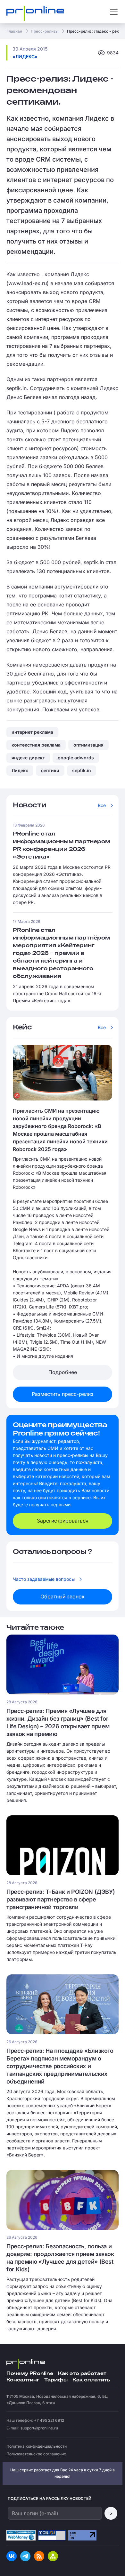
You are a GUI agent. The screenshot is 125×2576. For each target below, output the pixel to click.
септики (50, 770)
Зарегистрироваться (63, 1521)
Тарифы (56, 2380)
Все (102, 805)
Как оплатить (91, 2380)
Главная (14, 31)
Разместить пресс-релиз (63, 1394)
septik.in (82, 770)
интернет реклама (32, 732)
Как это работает (82, 2374)
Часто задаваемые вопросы (44, 1579)
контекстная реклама (36, 745)
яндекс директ (28, 758)
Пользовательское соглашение (36, 2454)
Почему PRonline (30, 2374)
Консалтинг (23, 2380)
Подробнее (63, 1372)
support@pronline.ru (39, 2428)
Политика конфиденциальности (37, 2446)
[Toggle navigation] (114, 12)
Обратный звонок (63, 1596)
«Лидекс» (25, 56)
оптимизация (88, 745)
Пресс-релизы (45, 31)
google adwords (76, 758)
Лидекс (20, 770)
